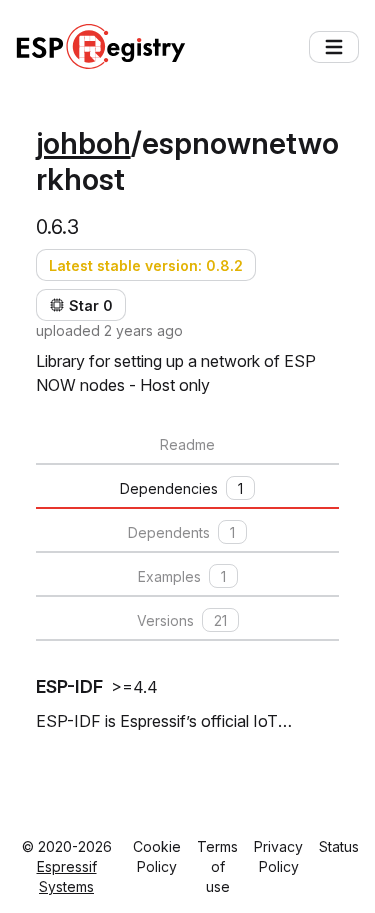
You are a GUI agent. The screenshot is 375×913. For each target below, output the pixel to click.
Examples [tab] (182, 576)
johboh (83, 143)
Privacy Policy (278, 856)
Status (339, 846)
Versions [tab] (182, 620)
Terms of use (217, 866)
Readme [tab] (187, 444)
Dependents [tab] (181, 532)
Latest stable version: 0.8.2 (146, 265)
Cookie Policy (157, 856)
